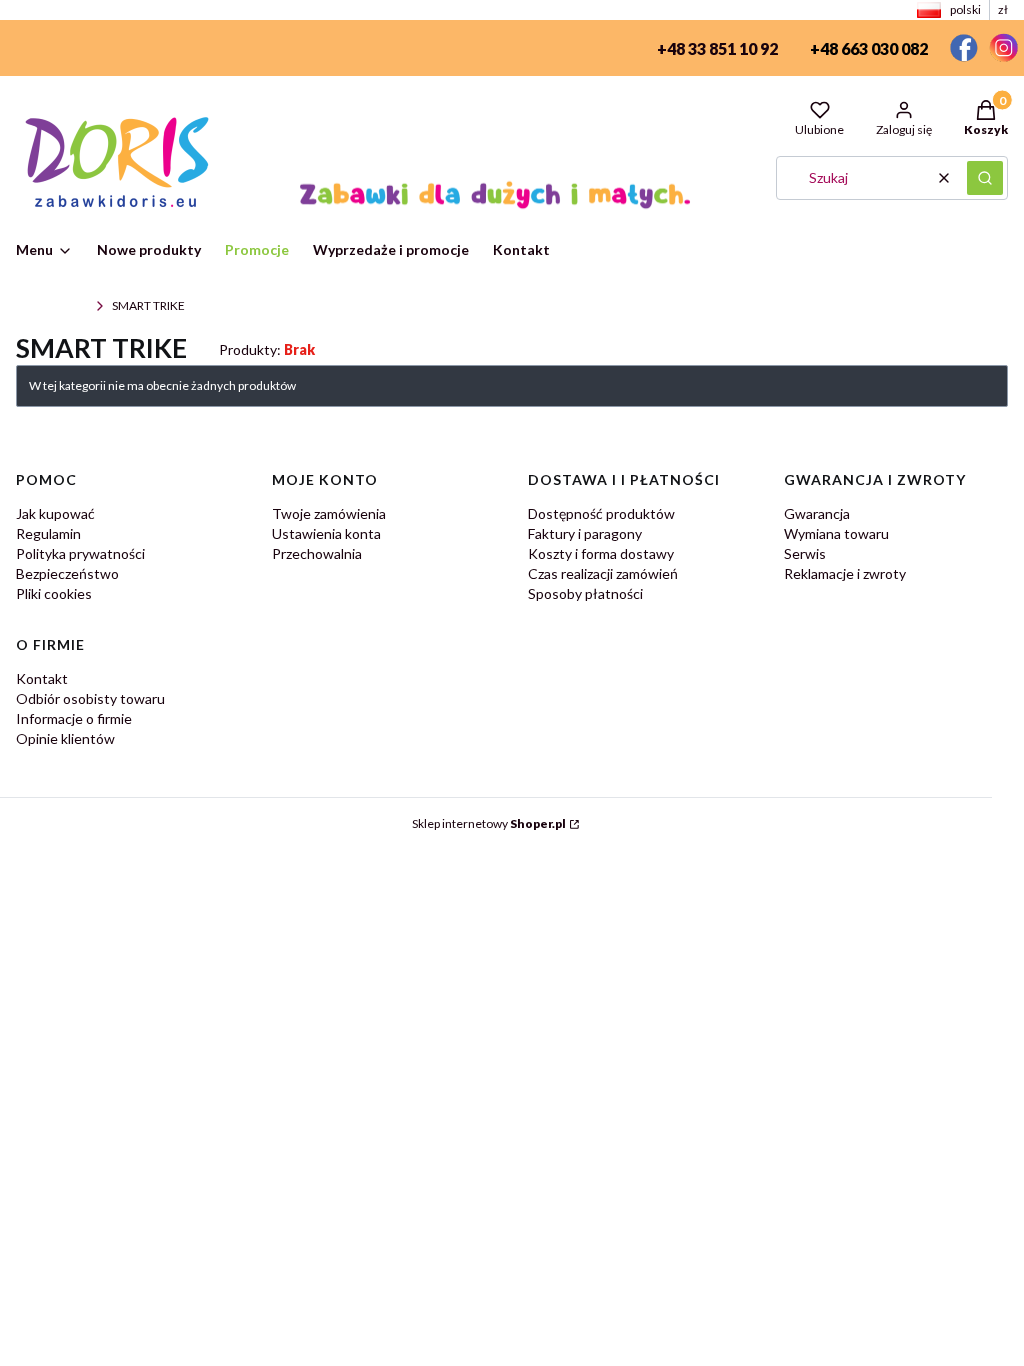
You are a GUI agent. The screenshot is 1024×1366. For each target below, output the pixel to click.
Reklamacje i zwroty (845, 573)
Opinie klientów (65, 738)
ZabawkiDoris (52, 305)
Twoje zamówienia (329, 513)
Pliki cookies (54, 593)
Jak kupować (55, 513)
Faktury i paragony (585, 533)
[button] (985, 178)
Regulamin (48, 533)
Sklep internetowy (489, 823)
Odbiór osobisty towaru (90, 698)
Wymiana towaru (836, 533)
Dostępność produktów (601, 513)
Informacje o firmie (74, 718)
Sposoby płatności (585, 593)
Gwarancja (817, 513)
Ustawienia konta (326, 533)
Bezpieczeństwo (67, 573)
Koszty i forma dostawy (601, 553)
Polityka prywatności (80, 553)
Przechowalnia (317, 553)
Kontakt (42, 678)
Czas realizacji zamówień (603, 573)
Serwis (805, 553)
